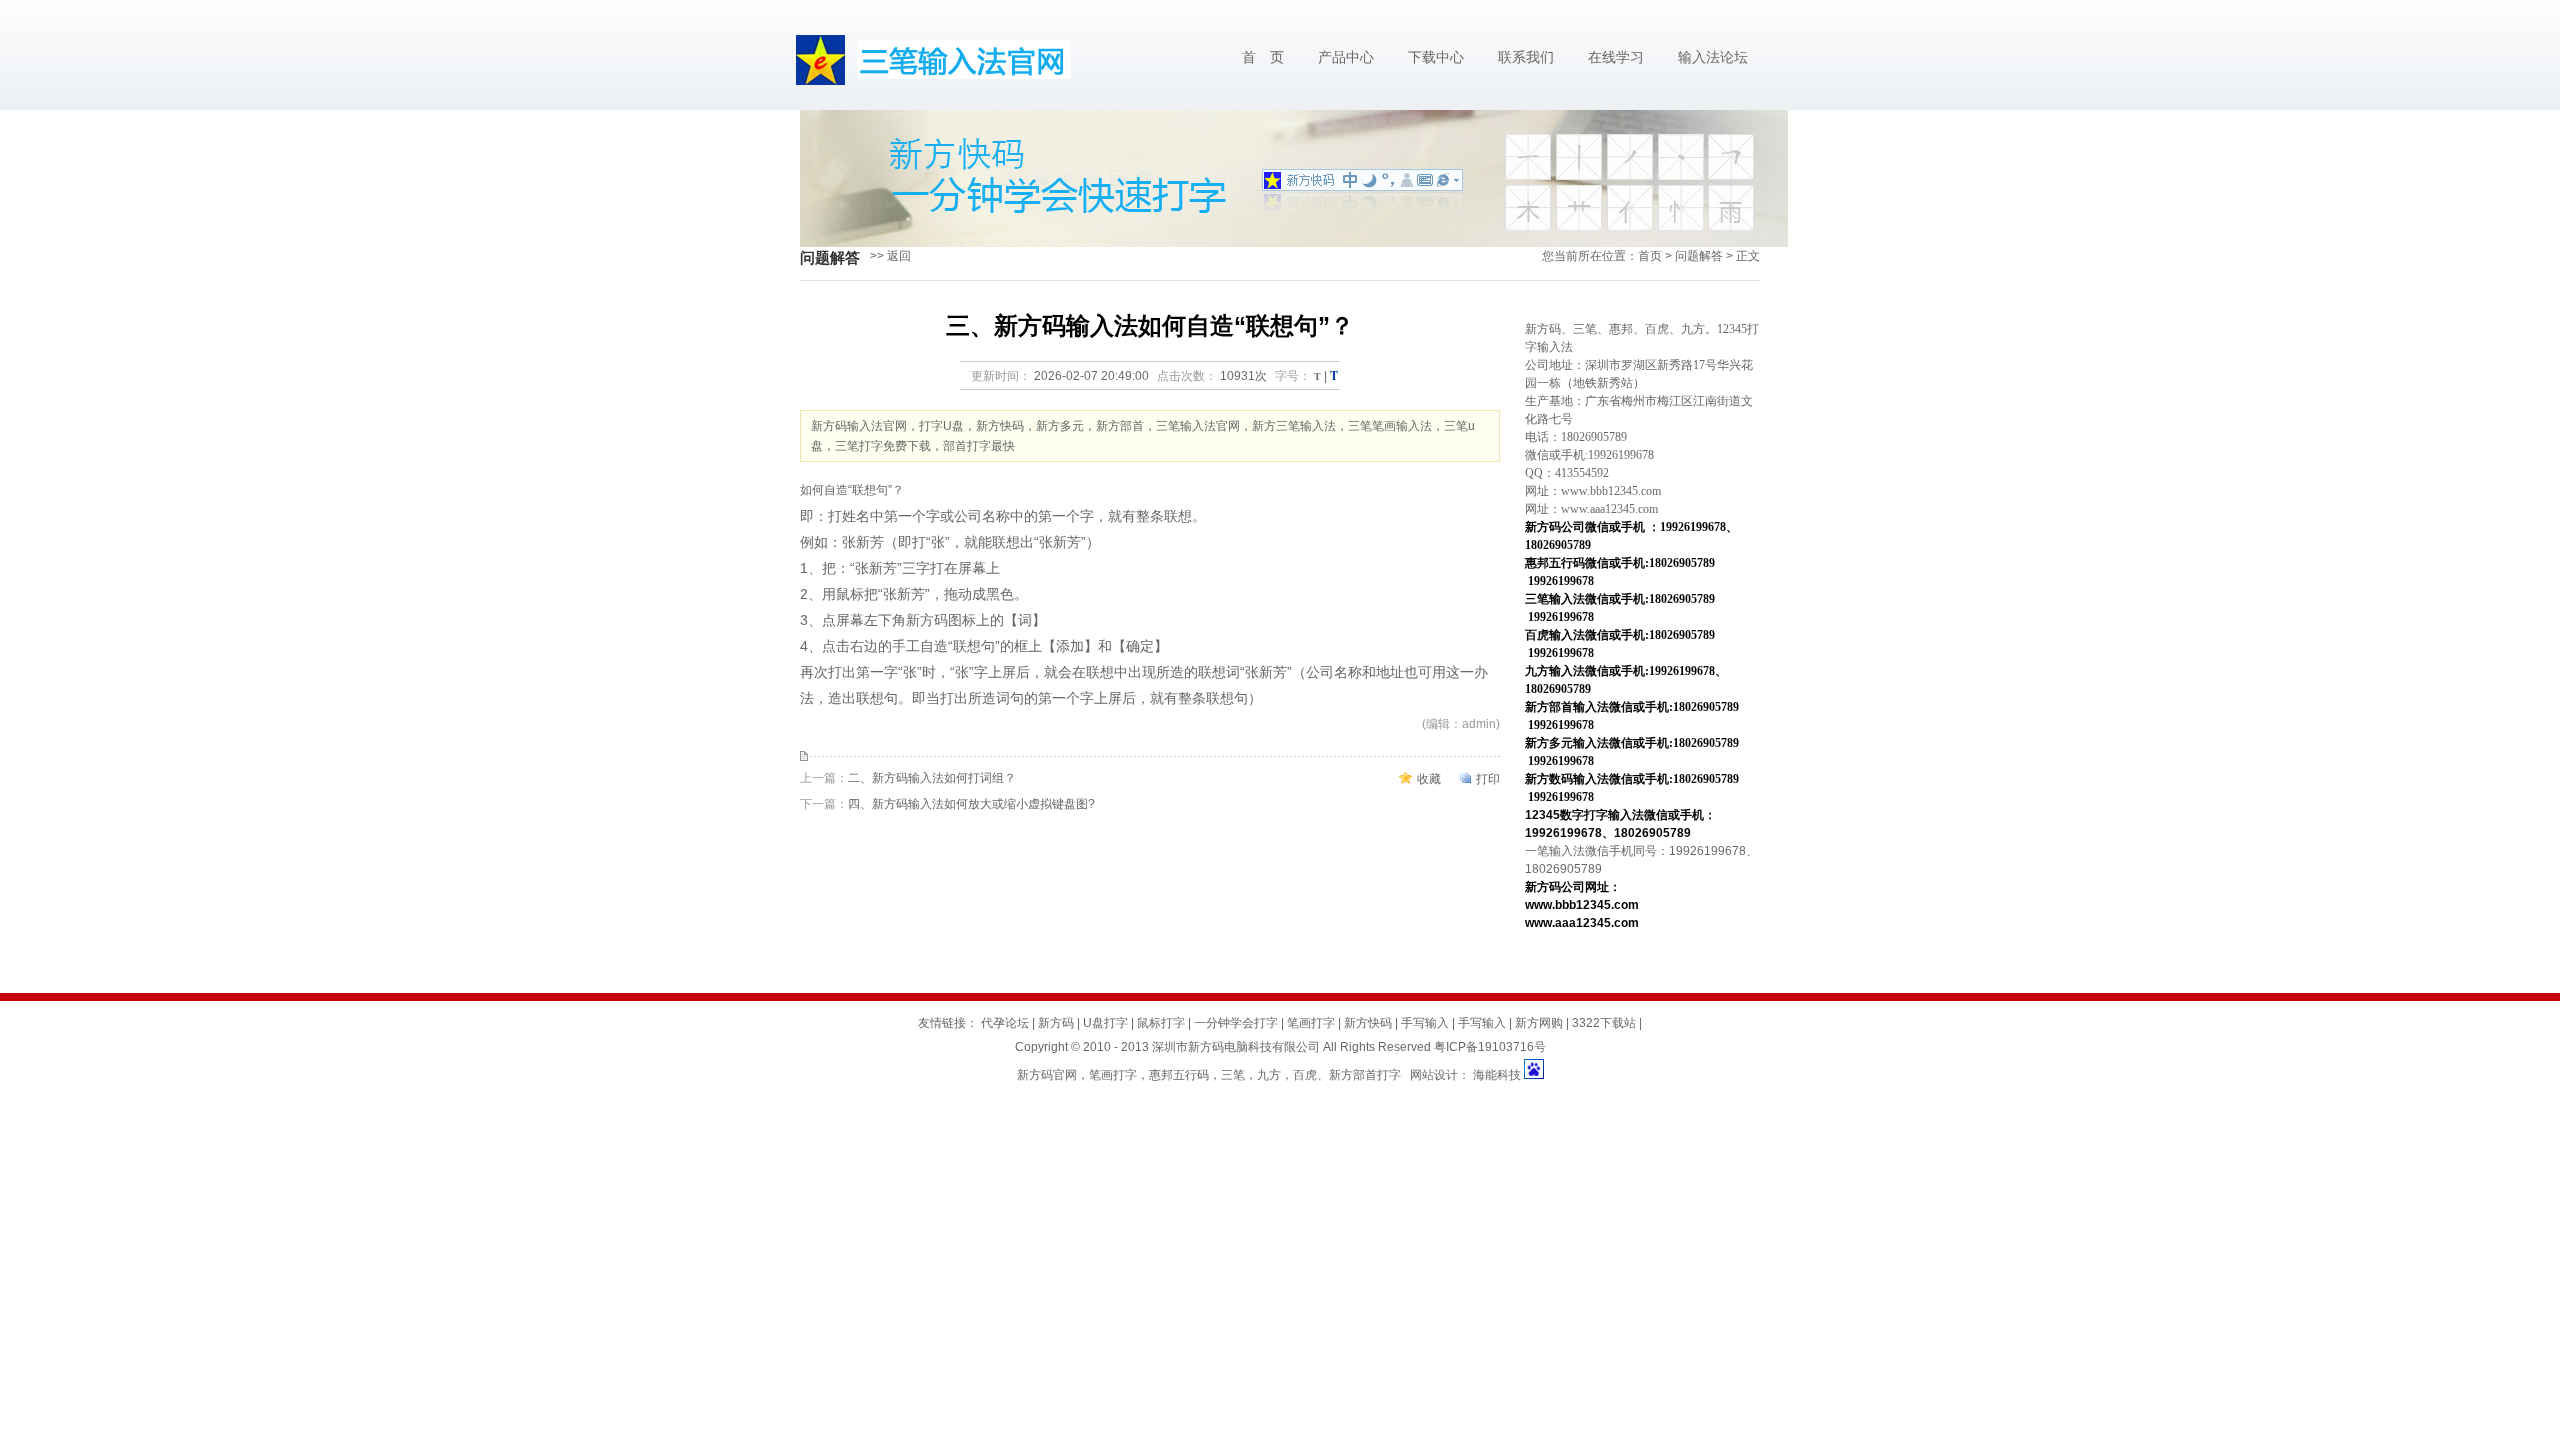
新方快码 (1368, 1023)
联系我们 (1526, 57)
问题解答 (1699, 256)
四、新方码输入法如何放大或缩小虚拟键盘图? (971, 804)
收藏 (1429, 779)
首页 (1650, 256)
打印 (1488, 779)
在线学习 (1616, 57)
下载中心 (1436, 57)
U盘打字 (1105, 1023)
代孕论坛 (1005, 1023)
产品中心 (1346, 57)
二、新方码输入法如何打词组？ (932, 778)
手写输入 (1425, 1023)
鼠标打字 (1161, 1023)
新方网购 (1539, 1023)
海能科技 (1497, 1075)
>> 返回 (890, 256)
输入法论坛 (1713, 57)
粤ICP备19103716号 (1490, 1047)
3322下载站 (1604, 1023)
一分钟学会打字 (1236, 1023)
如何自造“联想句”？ (852, 490)
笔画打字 (1311, 1023)
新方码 (927, 620)
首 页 (1263, 57)
